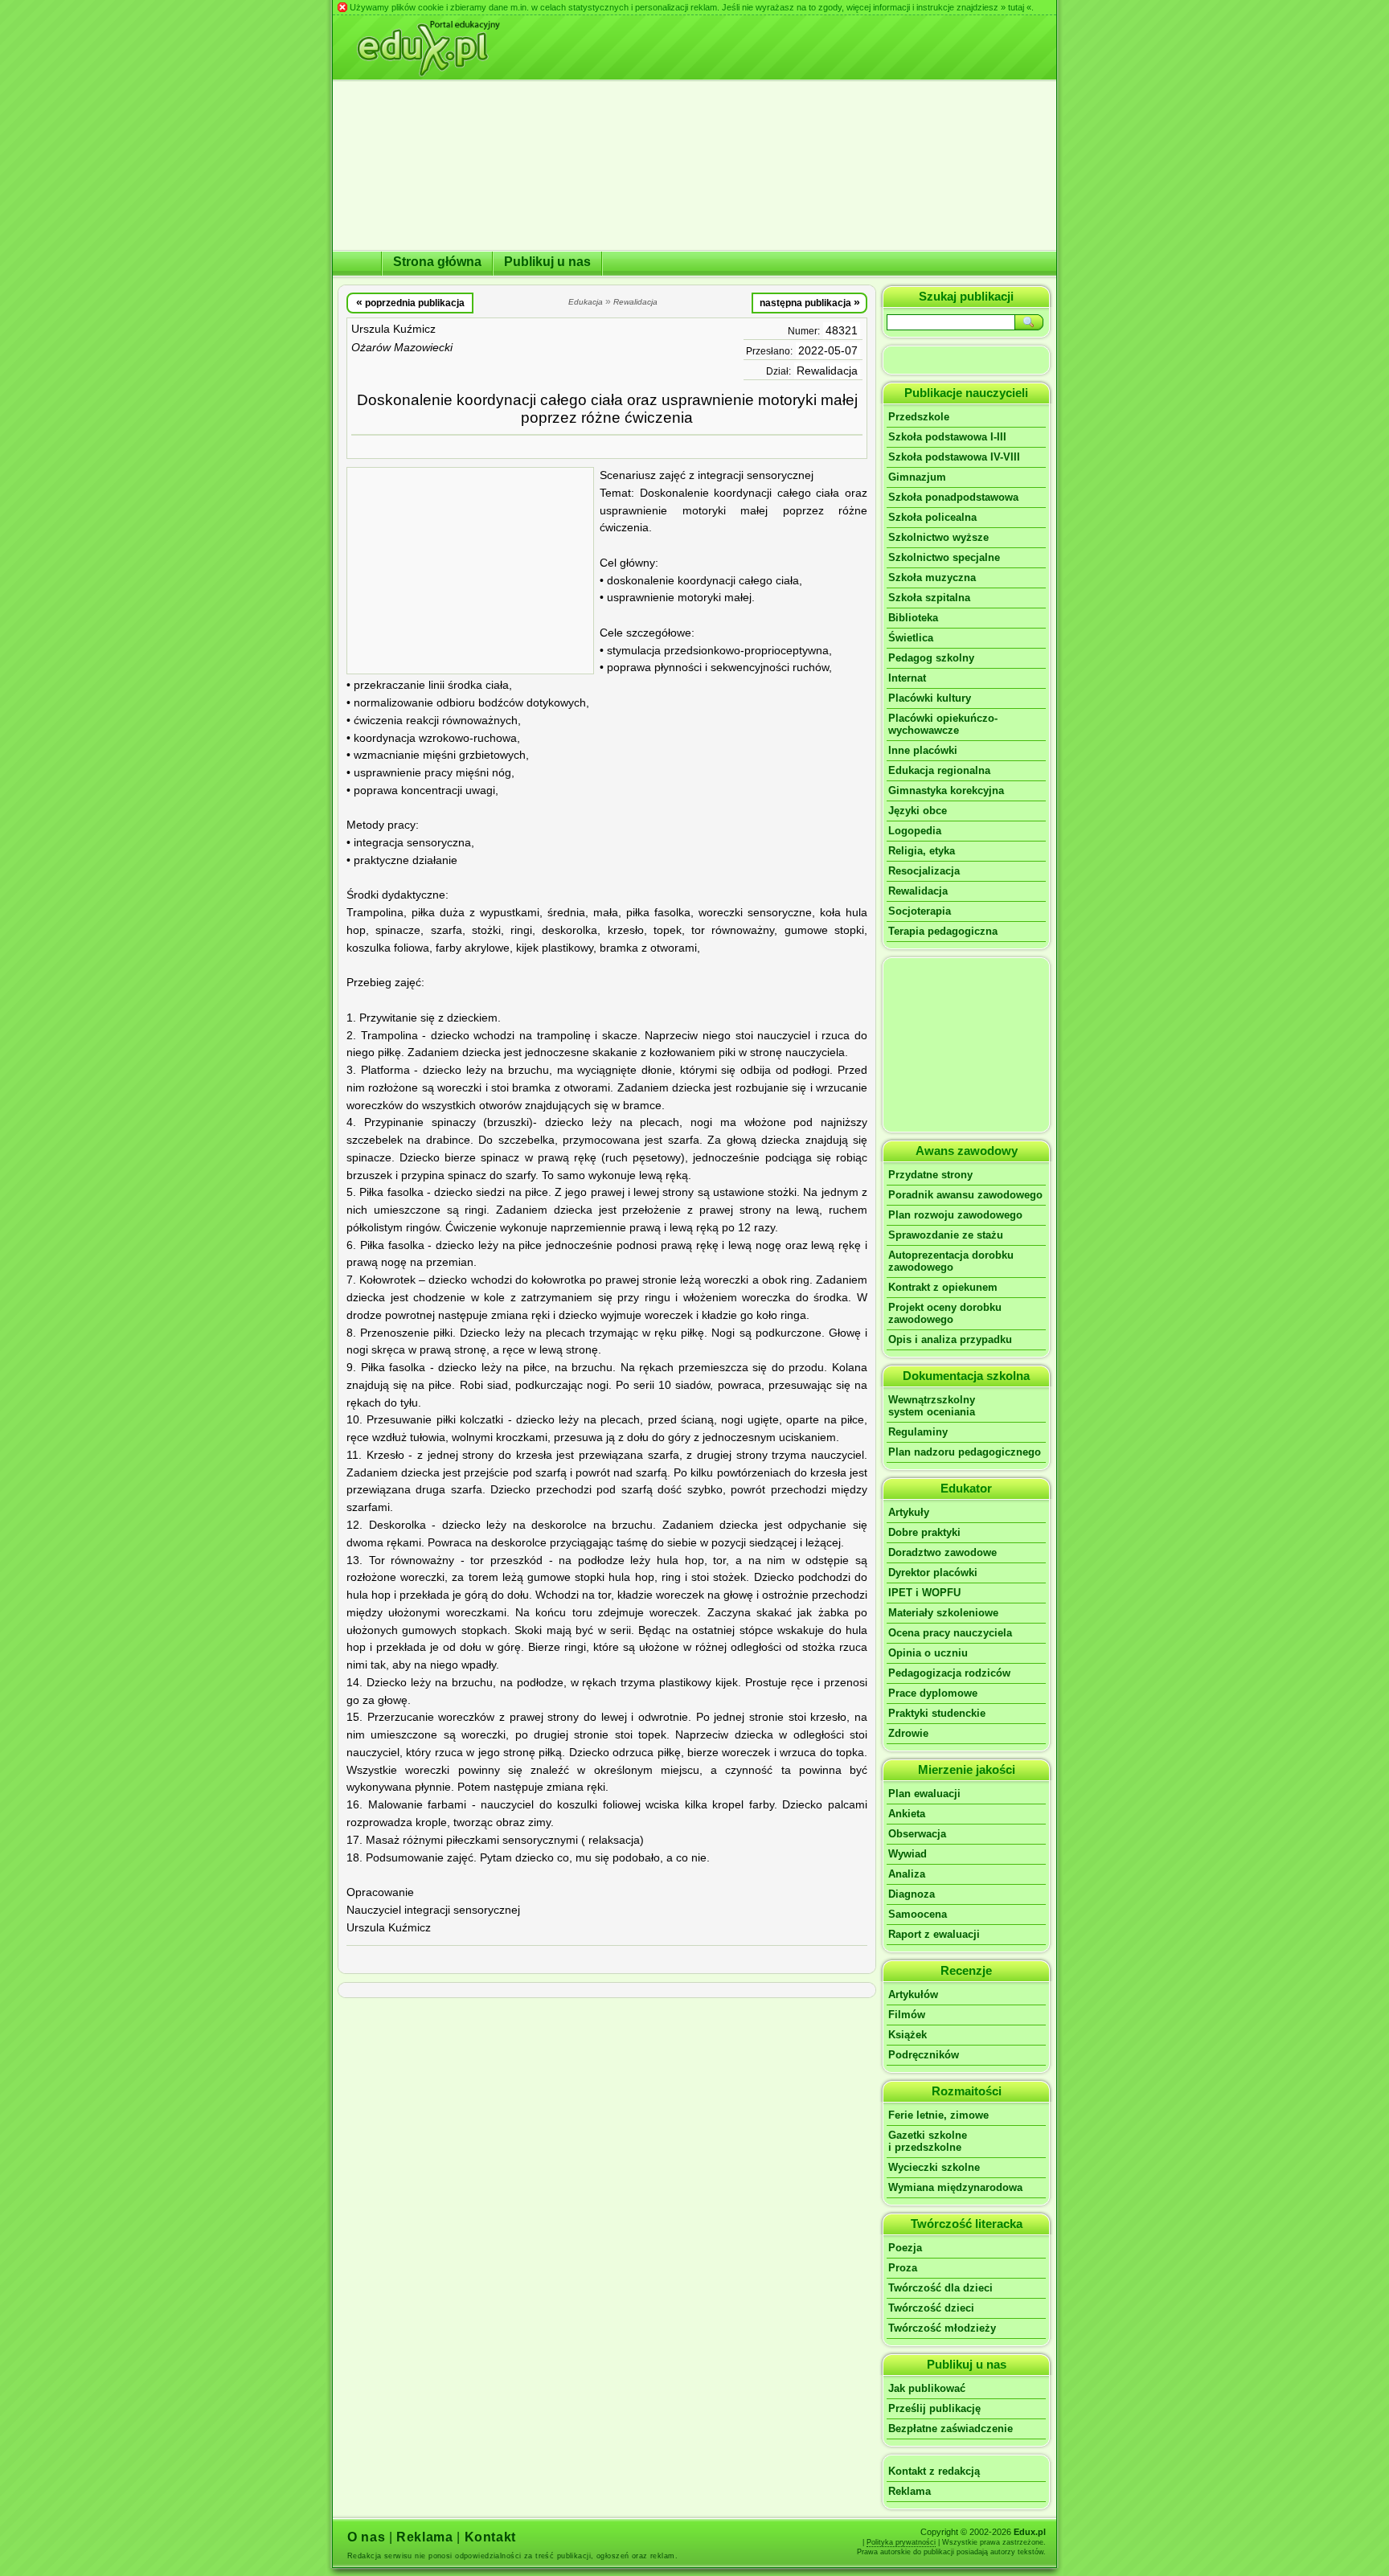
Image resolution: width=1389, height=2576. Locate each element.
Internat (907, 678)
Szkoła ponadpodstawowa (953, 497)
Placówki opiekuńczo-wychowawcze (943, 724)
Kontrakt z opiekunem (943, 1287)
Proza (903, 2268)
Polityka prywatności (901, 2542)
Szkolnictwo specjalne (944, 557)
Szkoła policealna (932, 517)
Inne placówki (923, 750)
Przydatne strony (930, 1175)
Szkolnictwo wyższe (938, 537)
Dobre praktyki (924, 1532)
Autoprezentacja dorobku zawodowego (951, 1261)
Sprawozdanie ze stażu (946, 1235)
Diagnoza (912, 1894)
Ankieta (907, 1814)
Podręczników (924, 2055)
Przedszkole (919, 417)
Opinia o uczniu (928, 1653)
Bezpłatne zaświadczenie (951, 2429)
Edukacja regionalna (939, 770)
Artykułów (913, 1994)
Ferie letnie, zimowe (938, 2115)
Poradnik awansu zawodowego (965, 1195)
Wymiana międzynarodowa (955, 2187)
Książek (908, 2035)
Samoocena (918, 1914)
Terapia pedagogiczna (943, 931)
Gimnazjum (917, 477)
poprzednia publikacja (410, 302)
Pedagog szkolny (931, 658)
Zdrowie (908, 1733)
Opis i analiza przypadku (950, 1339)
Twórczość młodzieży (942, 2328)
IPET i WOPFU (924, 1593)
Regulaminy (918, 1432)
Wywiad (908, 1854)
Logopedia (915, 831)
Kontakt (490, 2537)
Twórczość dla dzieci (940, 2288)
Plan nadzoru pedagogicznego (965, 1452)
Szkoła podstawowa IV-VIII (954, 457)
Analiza (907, 1874)
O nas (366, 2537)
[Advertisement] (470, 571)
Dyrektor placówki (933, 1573)
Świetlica (911, 638)
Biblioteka (913, 618)
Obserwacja (917, 1834)
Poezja (905, 2248)
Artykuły (909, 1512)
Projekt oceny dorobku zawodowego (945, 1313)
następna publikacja (810, 302)
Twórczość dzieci (931, 2308)
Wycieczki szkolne (934, 2167)
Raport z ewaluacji (934, 1934)
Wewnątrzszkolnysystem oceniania (932, 1406)
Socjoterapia (920, 911)
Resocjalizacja (924, 871)
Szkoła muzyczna (932, 577)
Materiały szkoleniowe (943, 1613)
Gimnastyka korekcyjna (946, 790)
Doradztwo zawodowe (942, 1552)
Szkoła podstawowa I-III (947, 437)
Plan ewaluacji (924, 1794)
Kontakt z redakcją (934, 2471)
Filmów (907, 2015)
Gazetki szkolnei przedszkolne (928, 2141)
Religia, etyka (922, 851)
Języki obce (918, 811)
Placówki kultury (930, 698)
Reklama (910, 2491)
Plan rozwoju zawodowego (955, 1215)
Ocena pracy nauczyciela (950, 1633)
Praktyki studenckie (937, 1713)
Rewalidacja (827, 371)
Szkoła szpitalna (929, 598)
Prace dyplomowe (933, 1693)
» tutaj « (1016, 7)
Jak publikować (927, 2388)
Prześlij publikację (934, 2408)
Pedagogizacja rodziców (949, 1673)
